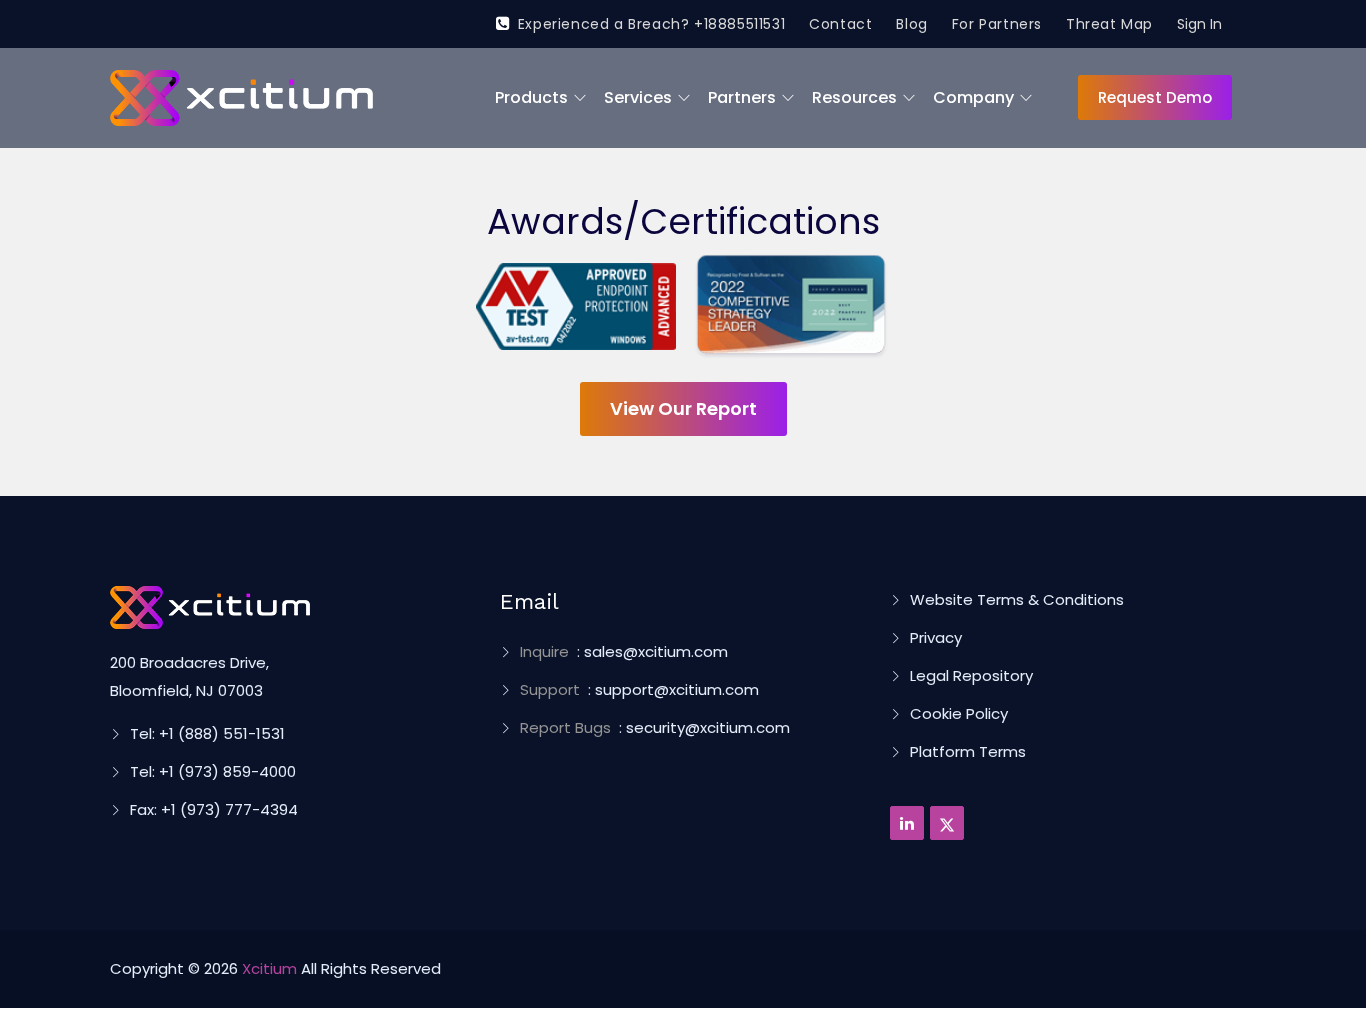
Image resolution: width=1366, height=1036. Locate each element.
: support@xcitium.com (639, 689)
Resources (854, 97)
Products (531, 97)
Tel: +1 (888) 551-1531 (207, 733)
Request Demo (1155, 97)
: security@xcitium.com (655, 727)
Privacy (936, 637)
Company (973, 97)
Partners (742, 97)
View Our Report (683, 408)
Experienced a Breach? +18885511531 (651, 24)
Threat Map (1109, 24)
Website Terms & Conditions (1017, 599)
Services (638, 97)
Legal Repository (971, 675)
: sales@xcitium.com (624, 651)
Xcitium (269, 968)
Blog (911, 24)
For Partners (997, 24)
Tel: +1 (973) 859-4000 (213, 771)
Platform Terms (968, 751)
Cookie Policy (959, 713)
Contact (840, 24)
